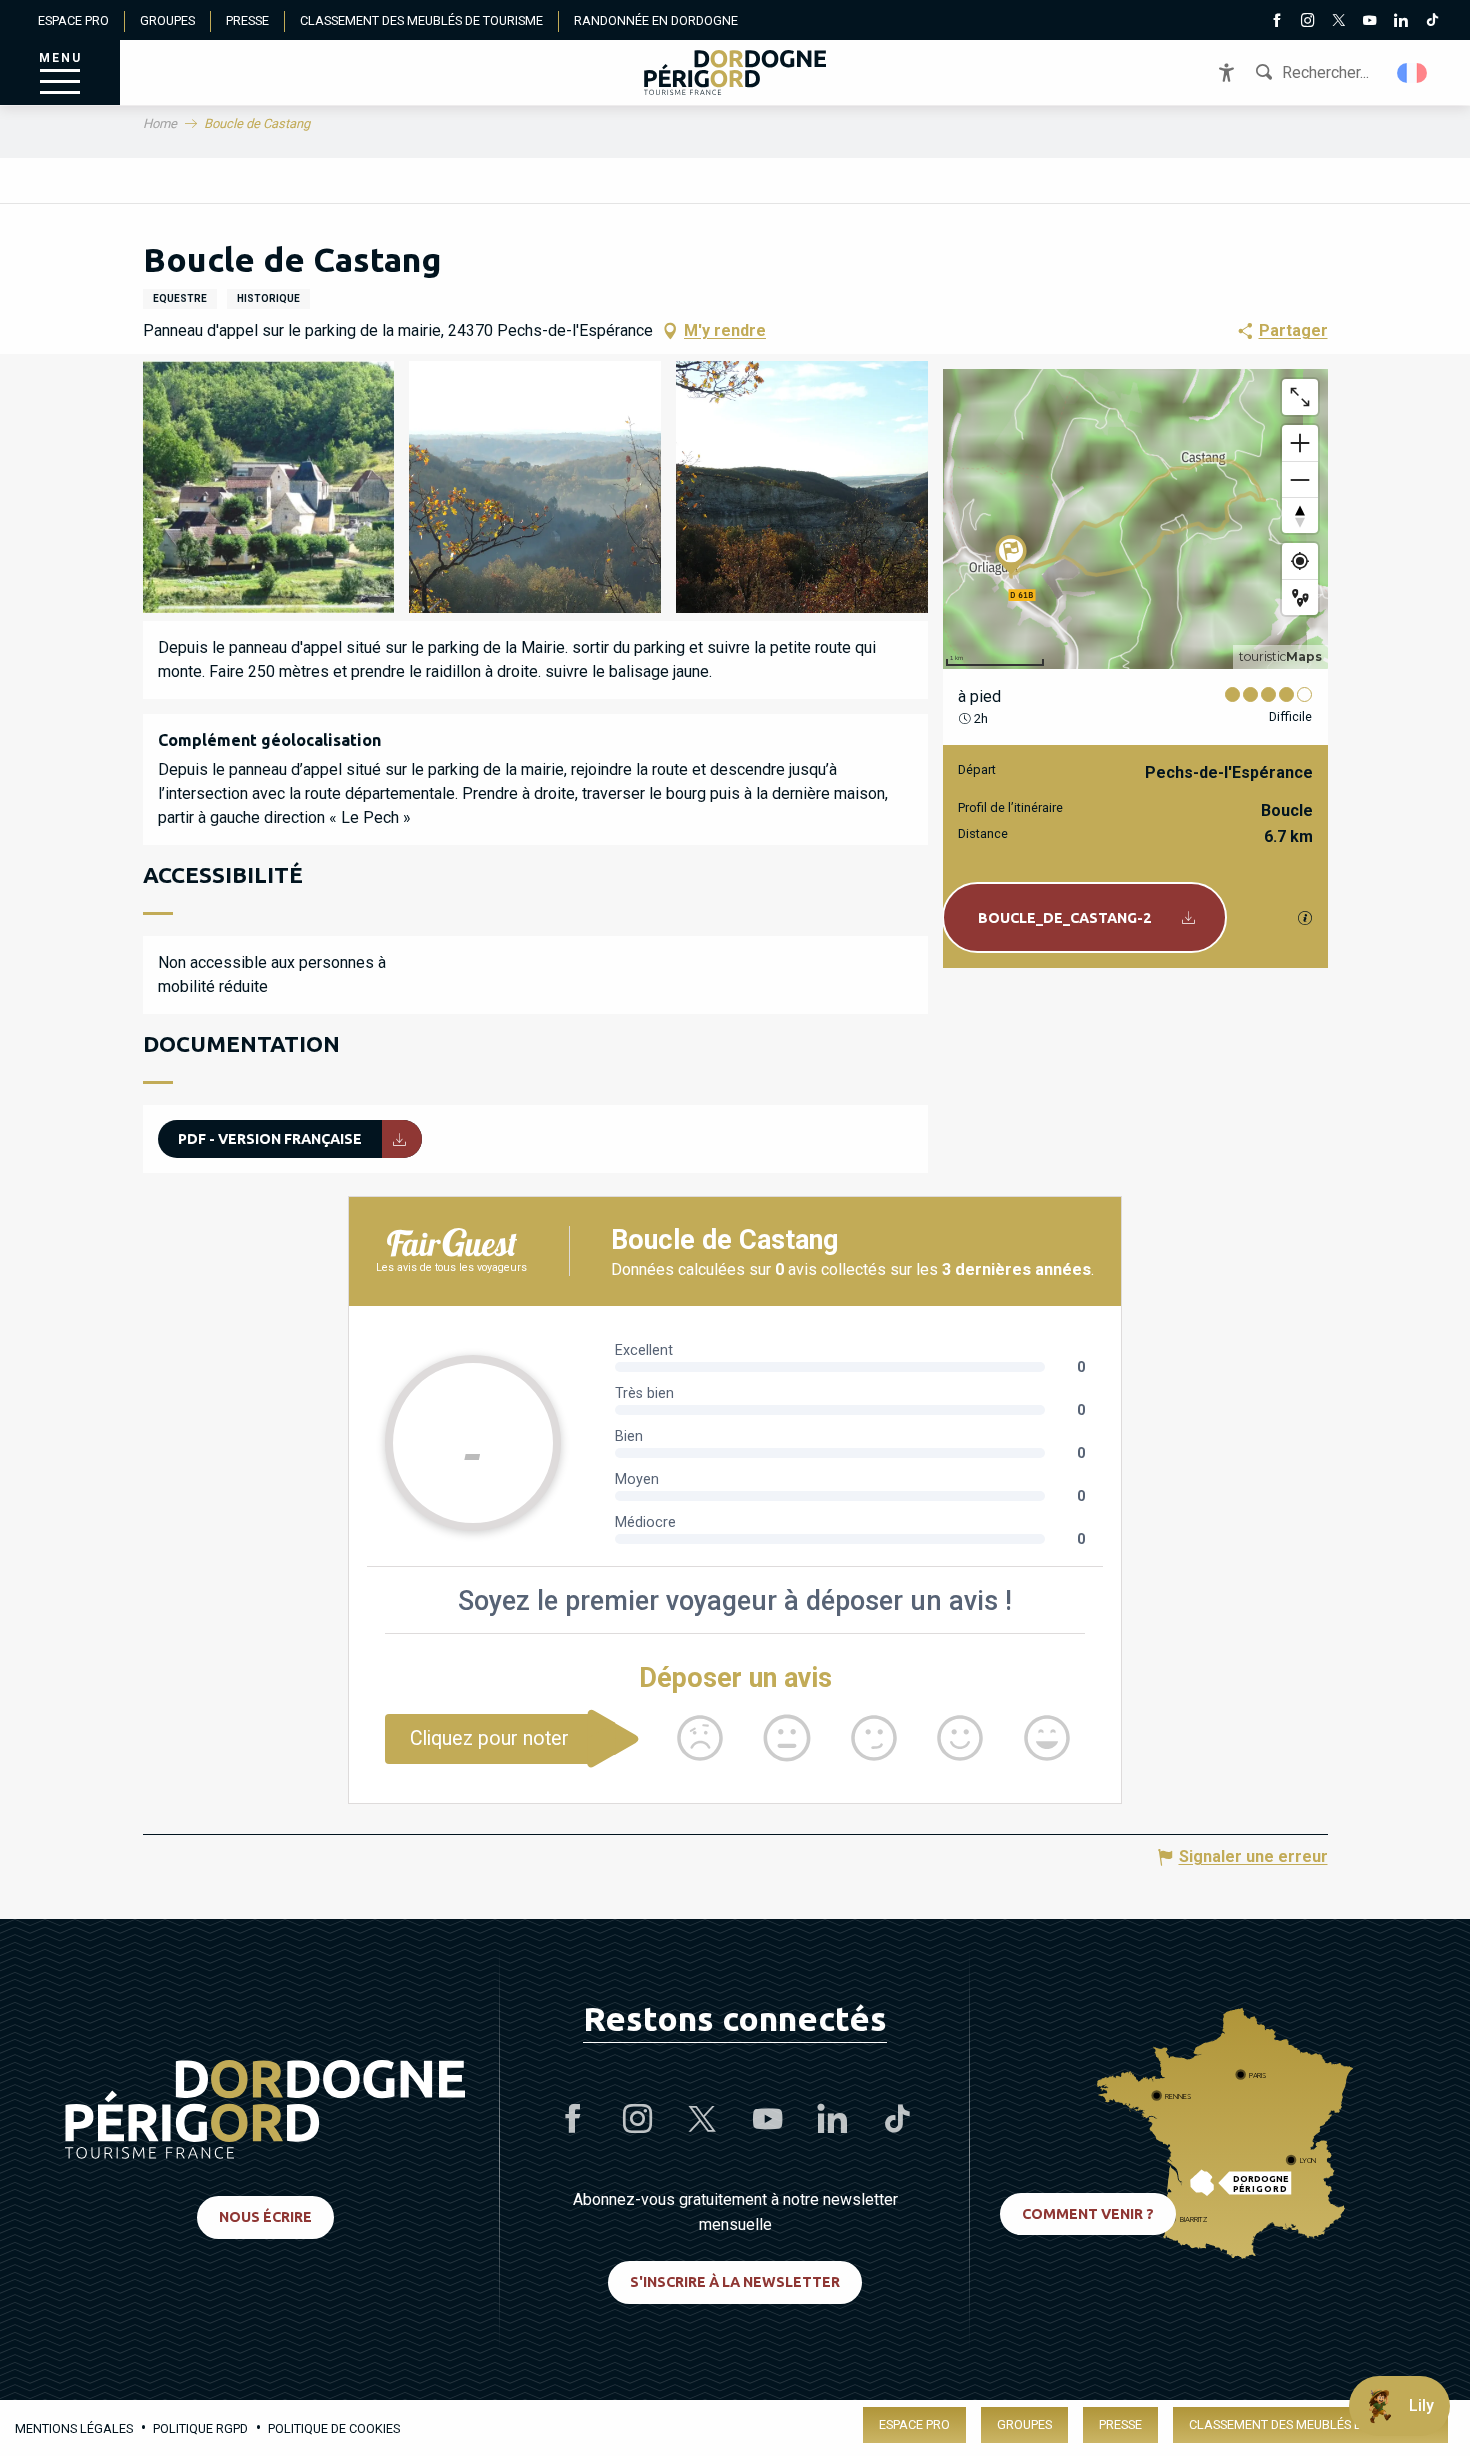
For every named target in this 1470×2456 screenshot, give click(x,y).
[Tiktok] (1432, 22)
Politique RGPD (200, 2428)
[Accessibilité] (1226, 72)
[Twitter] (1339, 22)
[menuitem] (735, 72)
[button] (1413, 73)
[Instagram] (1308, 22)
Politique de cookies (334, 2428)
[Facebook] (1277, 22)
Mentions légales (74, 2428)
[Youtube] (1370, 22)
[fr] (1413, 73)
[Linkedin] (1401, 22)
